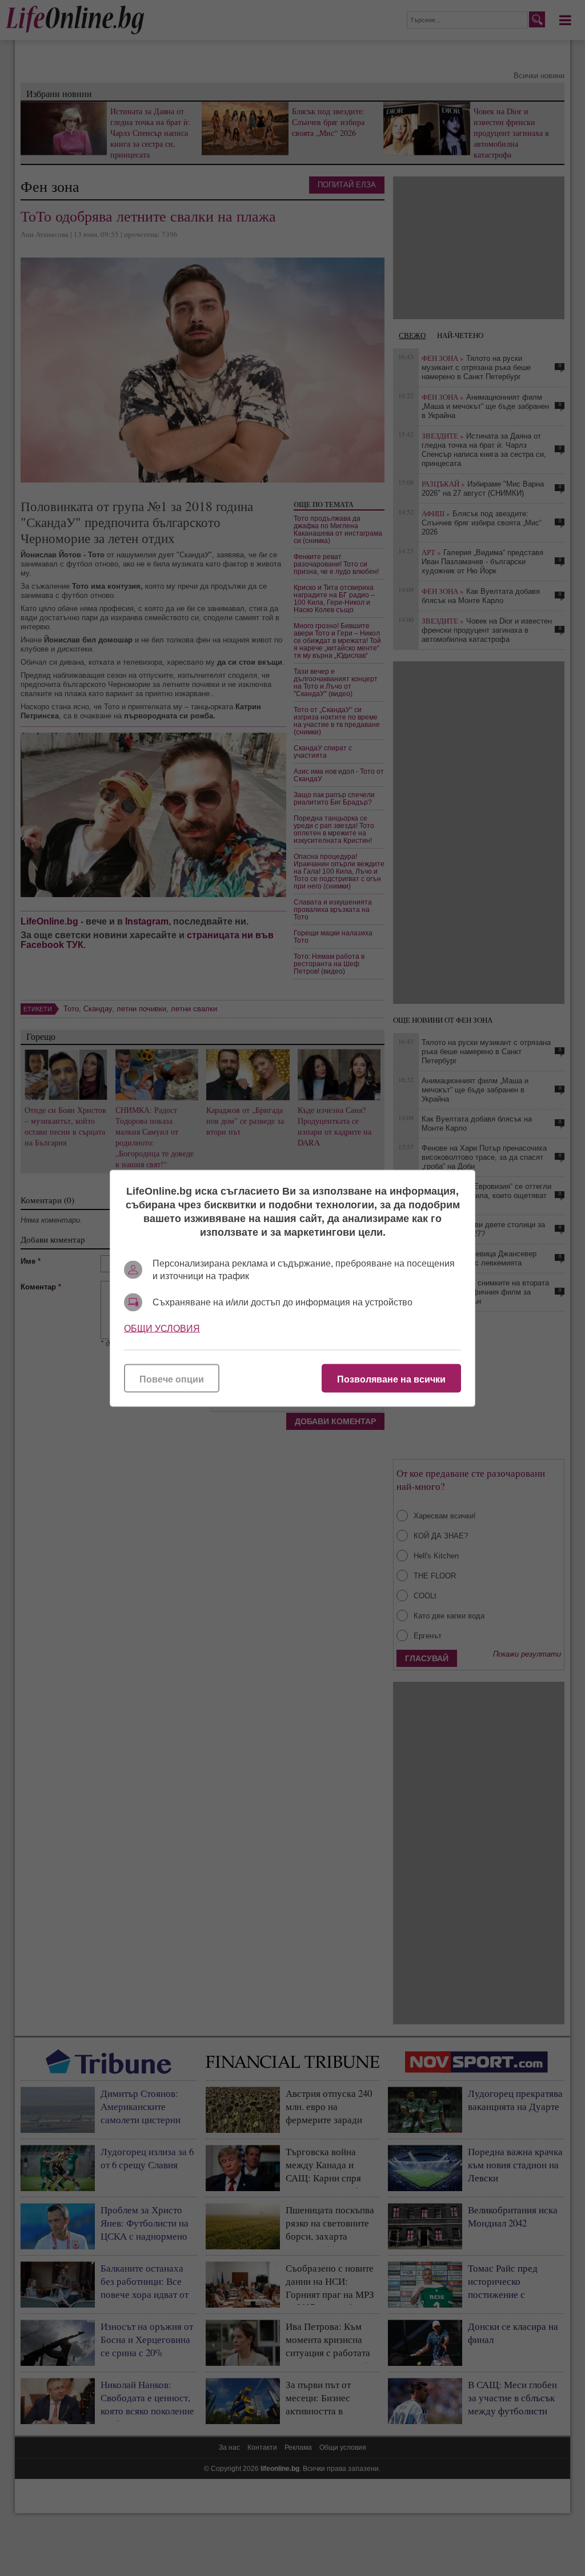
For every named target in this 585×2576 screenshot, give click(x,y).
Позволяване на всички (391, 1379)
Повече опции (172, 1379)
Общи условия (162, 1328)
